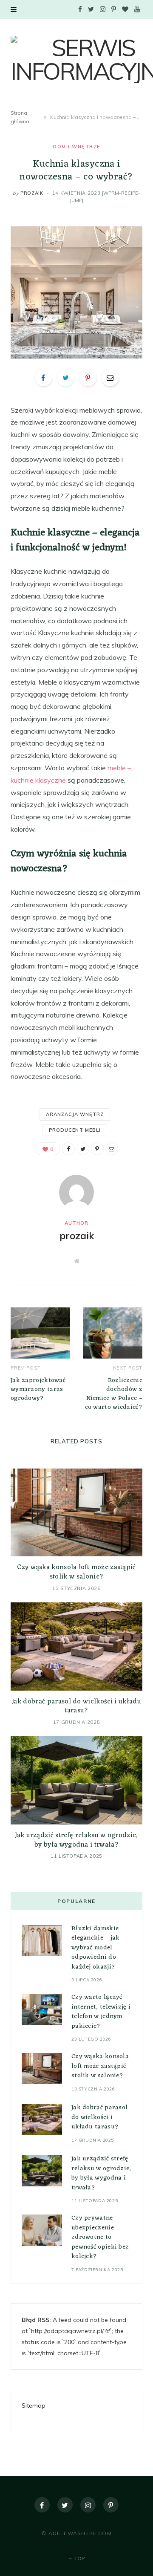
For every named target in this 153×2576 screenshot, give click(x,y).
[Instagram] (88, 2505)
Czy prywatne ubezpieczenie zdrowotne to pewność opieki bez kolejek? (100, 2237)
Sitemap (34, 2405)
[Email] (110, 378)
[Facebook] (42, 2505)
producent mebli (75, 1130)
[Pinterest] (88, 378)
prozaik (32, 193)
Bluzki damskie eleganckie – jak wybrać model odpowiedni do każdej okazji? (96, 1948)
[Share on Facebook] (43, 378)
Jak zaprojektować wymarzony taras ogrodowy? (38, 1389)
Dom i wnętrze (76, 147)
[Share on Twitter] (65, 378)
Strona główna (20, 117)
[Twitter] (65, 2505)
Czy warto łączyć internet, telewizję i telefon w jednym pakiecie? (101, 2012)
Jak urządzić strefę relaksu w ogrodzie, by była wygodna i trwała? (76, 1840)
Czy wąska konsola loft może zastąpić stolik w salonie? (76, 1572)
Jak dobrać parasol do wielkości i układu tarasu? (76, 1706)
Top (79, 2558)
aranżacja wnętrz (75, 1114)
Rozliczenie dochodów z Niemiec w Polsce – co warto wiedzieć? (114, 1394)
